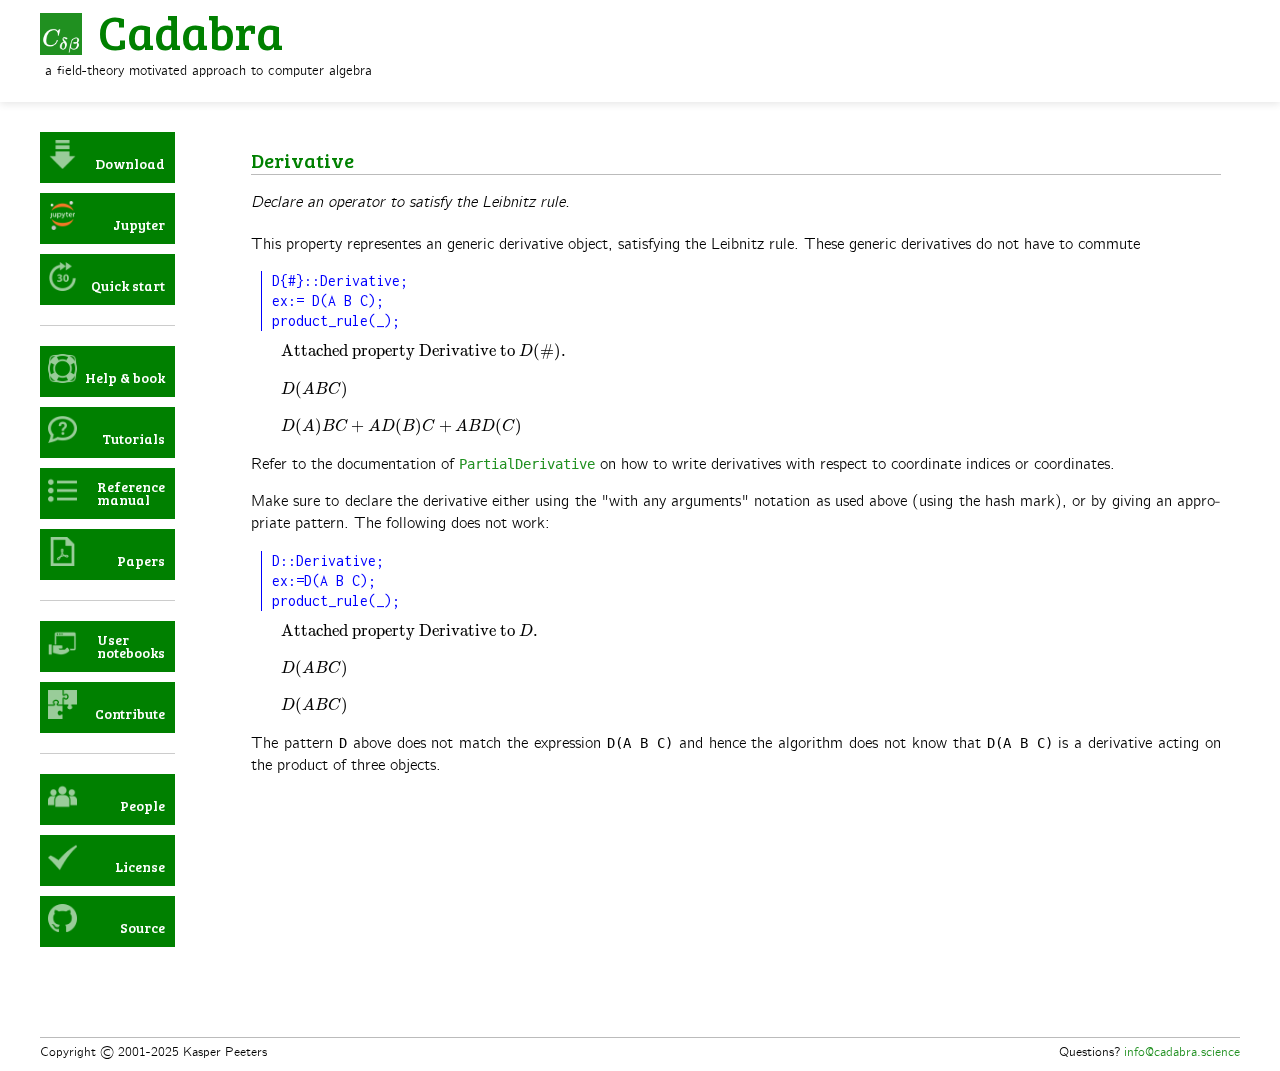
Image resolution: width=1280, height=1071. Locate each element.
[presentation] (424, 351)
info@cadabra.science (1182, 1052)
